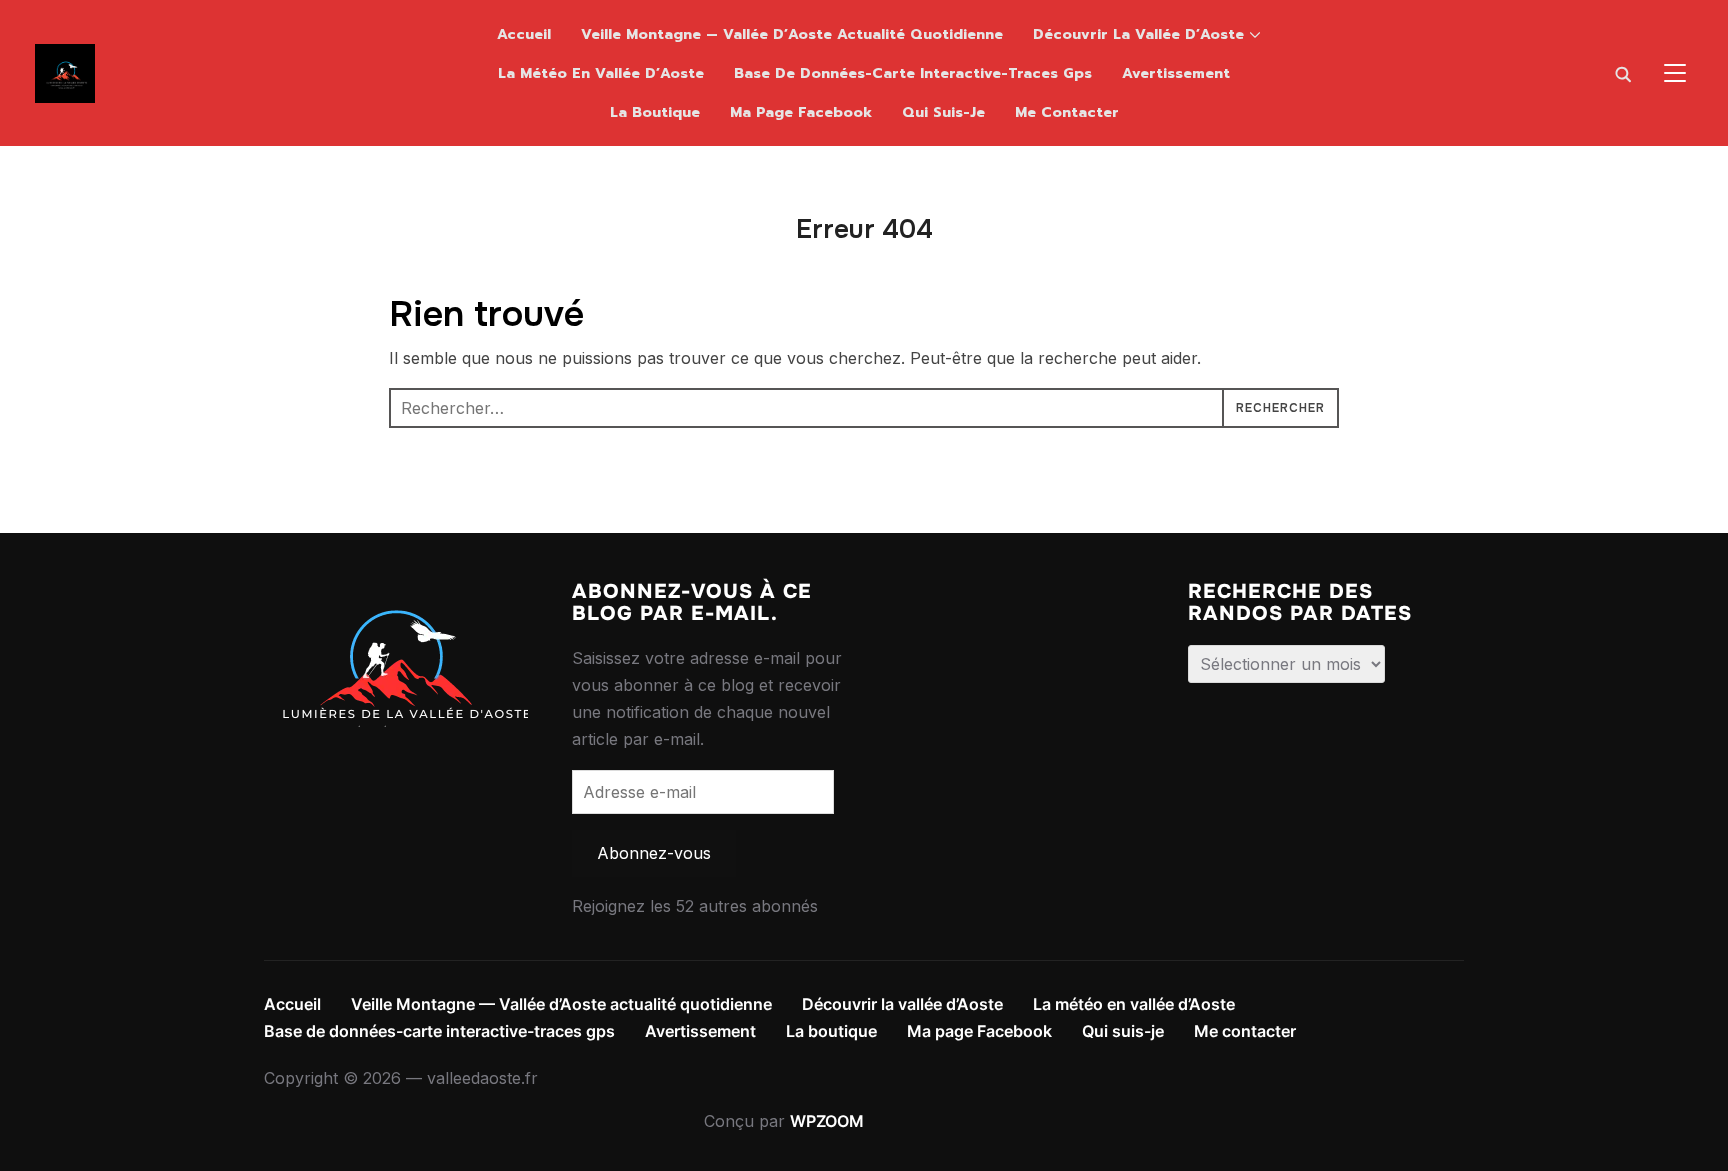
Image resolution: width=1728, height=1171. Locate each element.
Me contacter (1067, 112)
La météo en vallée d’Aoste (601, 73)
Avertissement (1176, 73)
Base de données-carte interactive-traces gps (913, 73)
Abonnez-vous (654, 853)
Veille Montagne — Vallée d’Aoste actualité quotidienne (792, 34)
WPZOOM (827, 1121)
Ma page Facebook (801, 112)
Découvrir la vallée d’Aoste (1138, 34)
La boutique (655, 112)
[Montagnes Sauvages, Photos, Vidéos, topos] (396, 594)
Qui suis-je (943, 112)
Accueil (524, 34)
